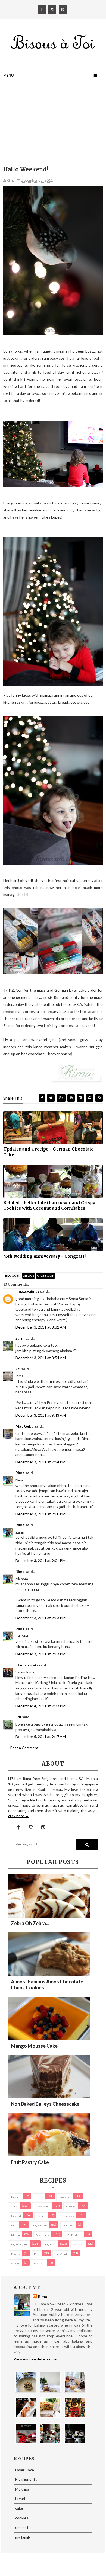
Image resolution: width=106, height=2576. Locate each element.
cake (14, 2206)
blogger (13, 1276)
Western (40, 2263)
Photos (15, 2254)
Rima (20, 1473)
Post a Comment (24, 1748)
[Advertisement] (53, 125)
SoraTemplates (51, 2565)
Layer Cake (40, 2225)
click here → (18, 1816)
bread (39, 2197)
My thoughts (19, 2244)
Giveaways (67, 2216)
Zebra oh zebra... (30, 1923)
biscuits (16, 2197)
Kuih (14, 2225)
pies (37, 2254)
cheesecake (43, 2206)
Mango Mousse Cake (34, 2046)
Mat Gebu (24, 1426)
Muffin (15, 2235)
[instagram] (52, 9)
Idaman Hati (27, 1665)
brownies (65, 2197)
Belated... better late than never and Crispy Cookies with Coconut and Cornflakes (49, 1206)
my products (74, 2235)
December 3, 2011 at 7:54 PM (40, 1462)
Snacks (15, 2263)
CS (18, 1369)
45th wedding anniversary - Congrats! (44, 1256)
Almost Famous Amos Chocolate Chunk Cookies (47, 1985)
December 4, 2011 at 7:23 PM (40, 1706)
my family (42, 2235)
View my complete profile (35, 2359)
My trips (50, 2244)
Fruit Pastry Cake (30, 2162)
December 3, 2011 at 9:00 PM (40, 1514)
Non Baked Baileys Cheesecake (45, 2104)
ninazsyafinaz (27, 1291)
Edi (18, 1717)
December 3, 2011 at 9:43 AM (41, 1415)
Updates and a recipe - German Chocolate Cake (48, 1152)
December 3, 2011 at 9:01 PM (40, 1561)
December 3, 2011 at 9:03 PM (40, 1618)
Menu (9, 75)
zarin (20, 1338)
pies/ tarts (62, 2254)
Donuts (42, 2216)
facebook (46, 1276)
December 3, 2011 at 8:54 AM (41, 1358)
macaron (68, 2225)
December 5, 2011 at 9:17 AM (41, 1737)
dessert (16, 2216)
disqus (29, 1276)
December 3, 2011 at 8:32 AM (41, 1327)
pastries (79, 2244)
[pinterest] (63, 9)
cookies (71, 2206)
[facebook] (42, 9)
